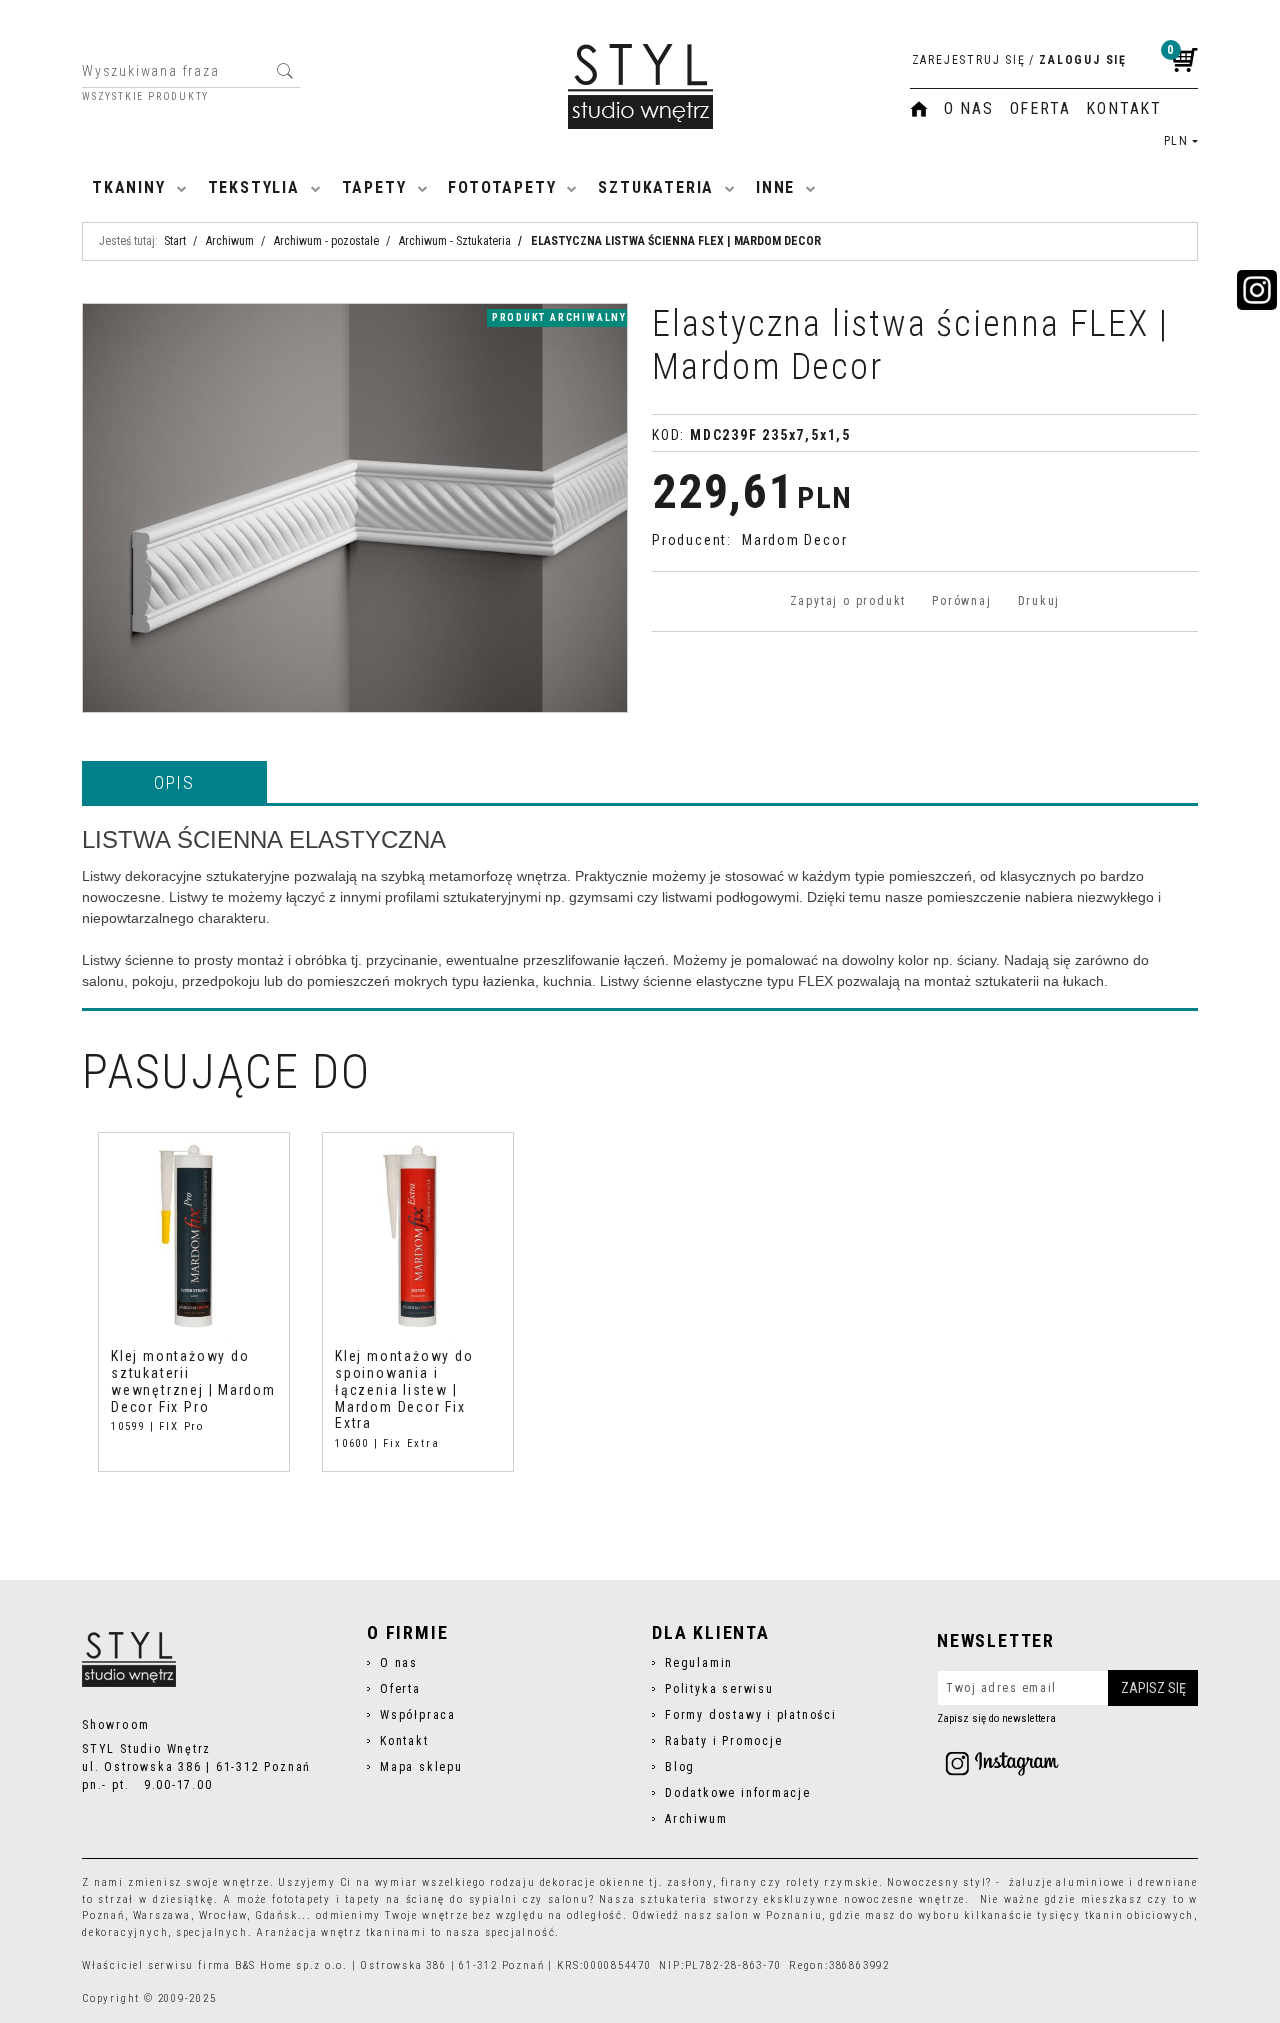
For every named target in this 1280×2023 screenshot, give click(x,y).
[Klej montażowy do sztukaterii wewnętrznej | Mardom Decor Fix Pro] (194, 1235)
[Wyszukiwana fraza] (284, 71)
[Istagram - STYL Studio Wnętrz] (1002, 1763)
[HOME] (919, 109)
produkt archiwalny (559, 317)
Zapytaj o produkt (848, 601)
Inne (775, 187)
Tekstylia (254, 187)
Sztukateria (656, 187)
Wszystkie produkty (145, 97)
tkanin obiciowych (1140, 1915)
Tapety (374, 187)
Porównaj (961, 601)
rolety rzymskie (832, 1882)
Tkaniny (129, 187)
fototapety (301, 1899)
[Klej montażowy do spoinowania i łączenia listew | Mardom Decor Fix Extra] (418, 1235)
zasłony (690, 1882)
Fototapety (502, 187)
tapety (363, 1899)
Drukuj (1039, 601)
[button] (174, 782)
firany (739, 1882)
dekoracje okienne (593, 1882)
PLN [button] (1176, 141)
